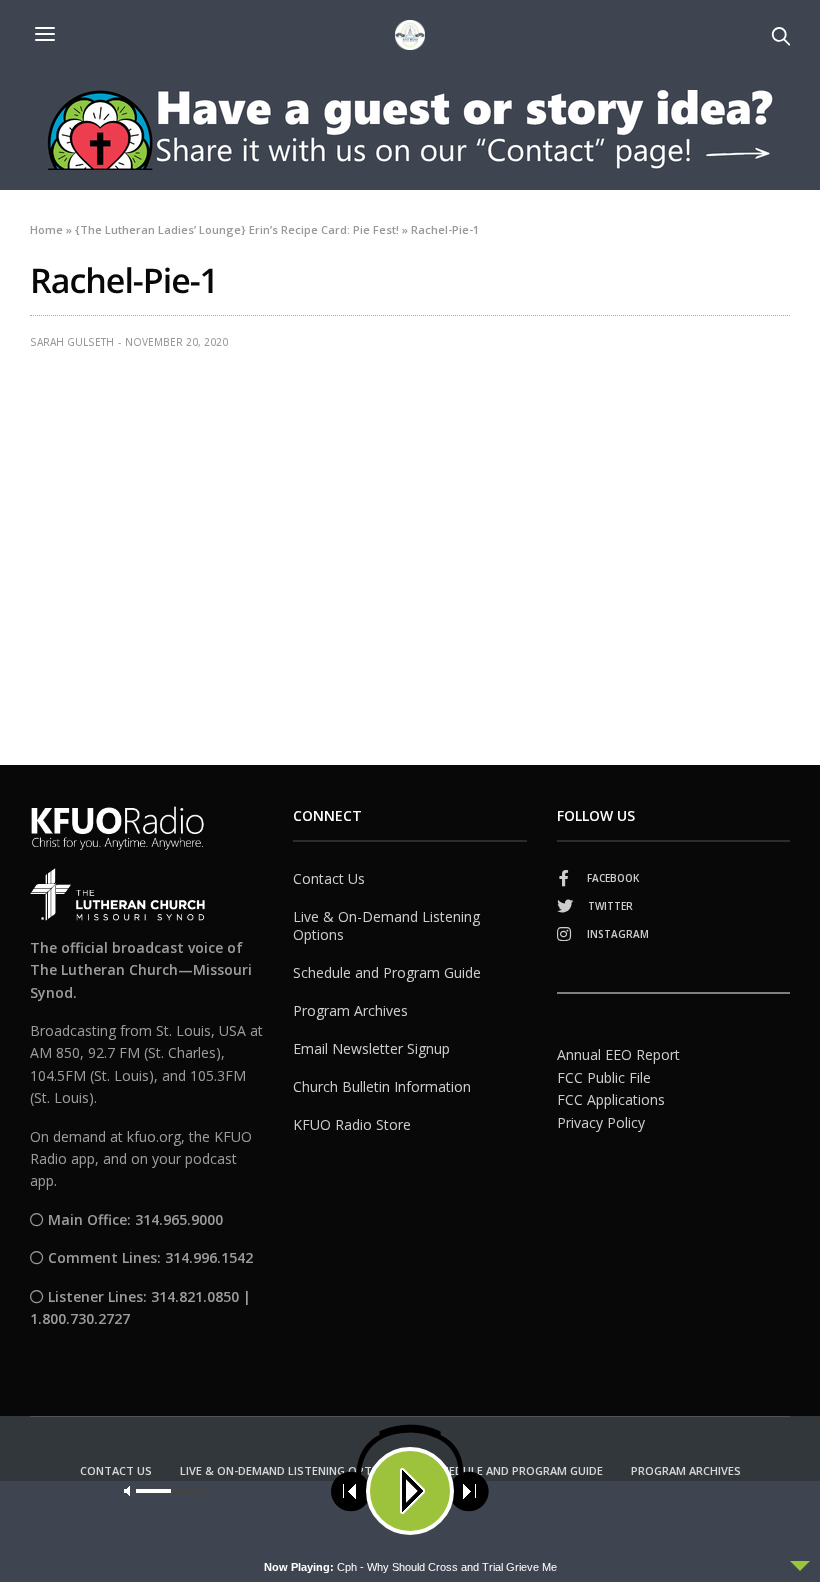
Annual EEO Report (618, 1054)
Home (46, 229)
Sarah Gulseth (72, 342)
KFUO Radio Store (352, 1124)
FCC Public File (604, 1077)
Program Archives (350, 1010)
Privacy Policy (601, 1122)
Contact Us (329, 878)
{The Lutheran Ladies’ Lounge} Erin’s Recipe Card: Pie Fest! (237, 229)
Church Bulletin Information (382, 1086)
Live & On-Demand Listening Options (386, 925)
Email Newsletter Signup (371, 1048)
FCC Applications (611, 1099)
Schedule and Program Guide (387, 972)
